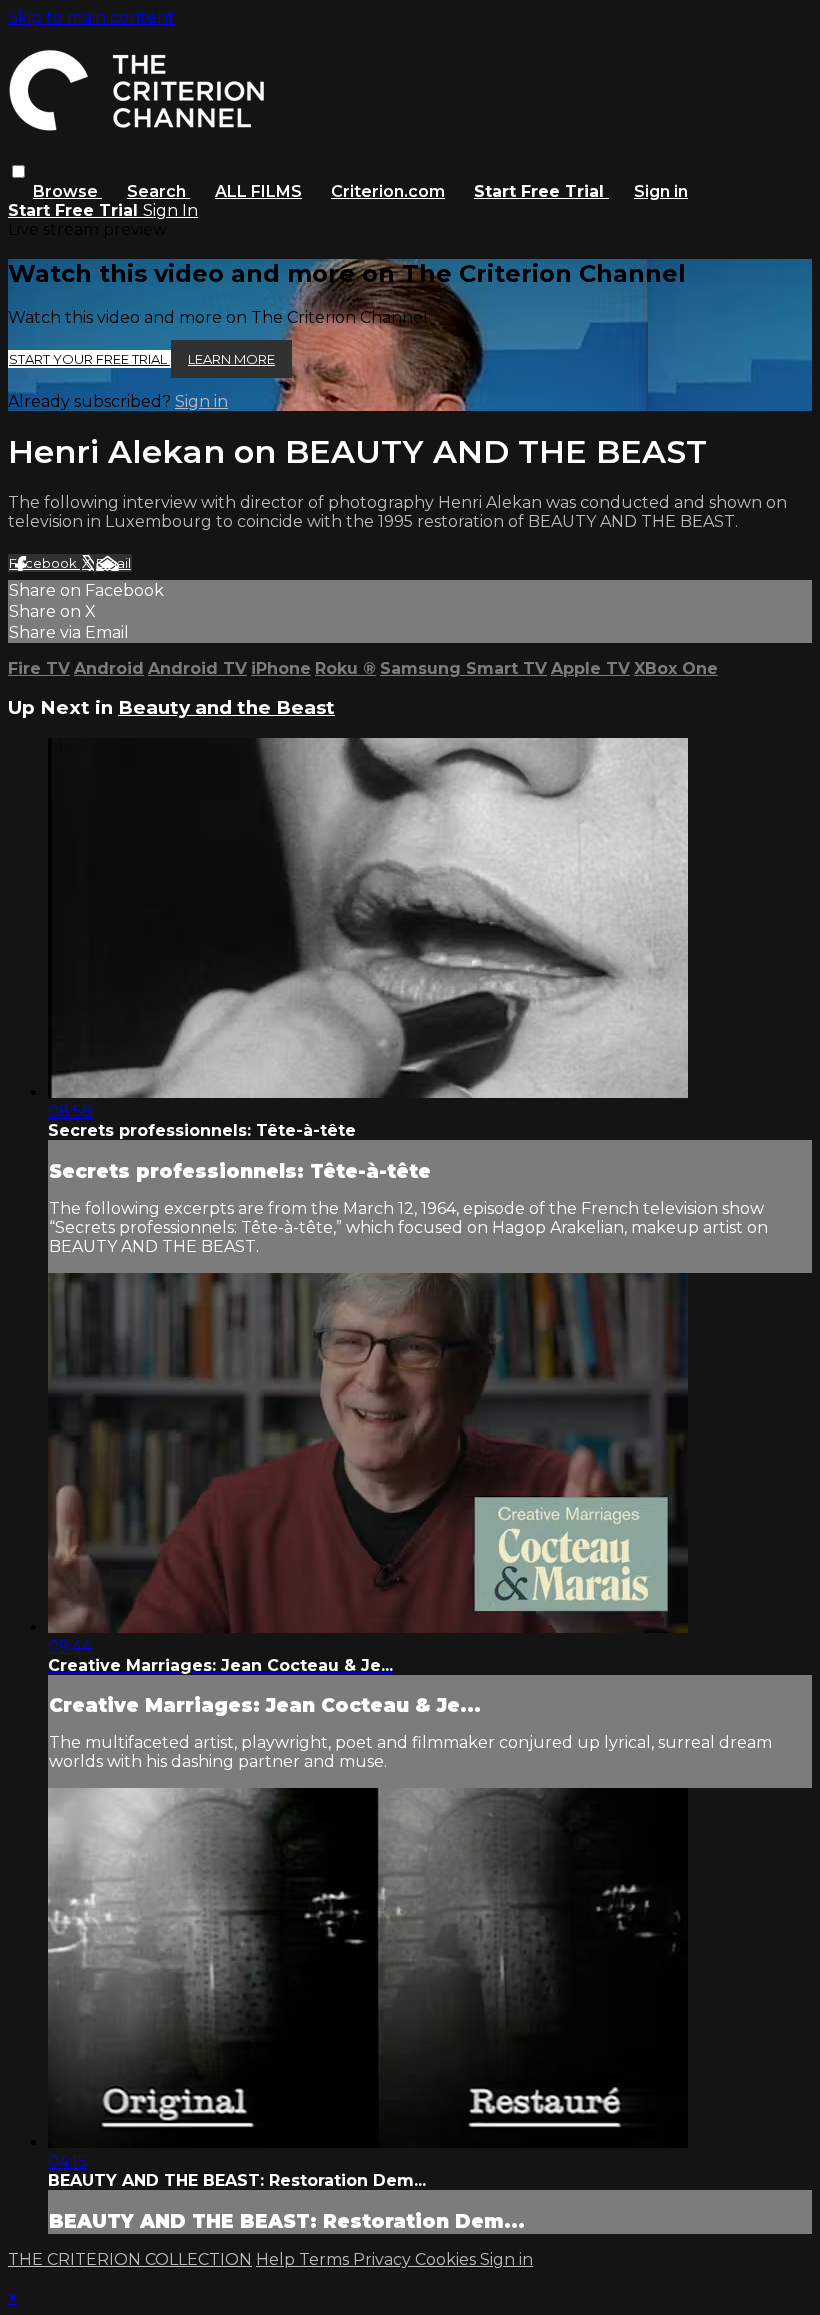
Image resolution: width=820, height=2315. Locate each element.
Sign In (170, 210)
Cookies (447, 2259)
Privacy (384, 2259)
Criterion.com (388, 191)
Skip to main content (91, 17)
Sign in (661, 191)
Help (277, 2259)
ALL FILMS (258, 191)
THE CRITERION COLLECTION (130, 2259)
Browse (67, 191)
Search (158, 191)
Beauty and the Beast (226, 707)
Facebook (44, 563)
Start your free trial (89, 359)
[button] (18, 171)
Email (113, 563)
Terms (326, 2259)
